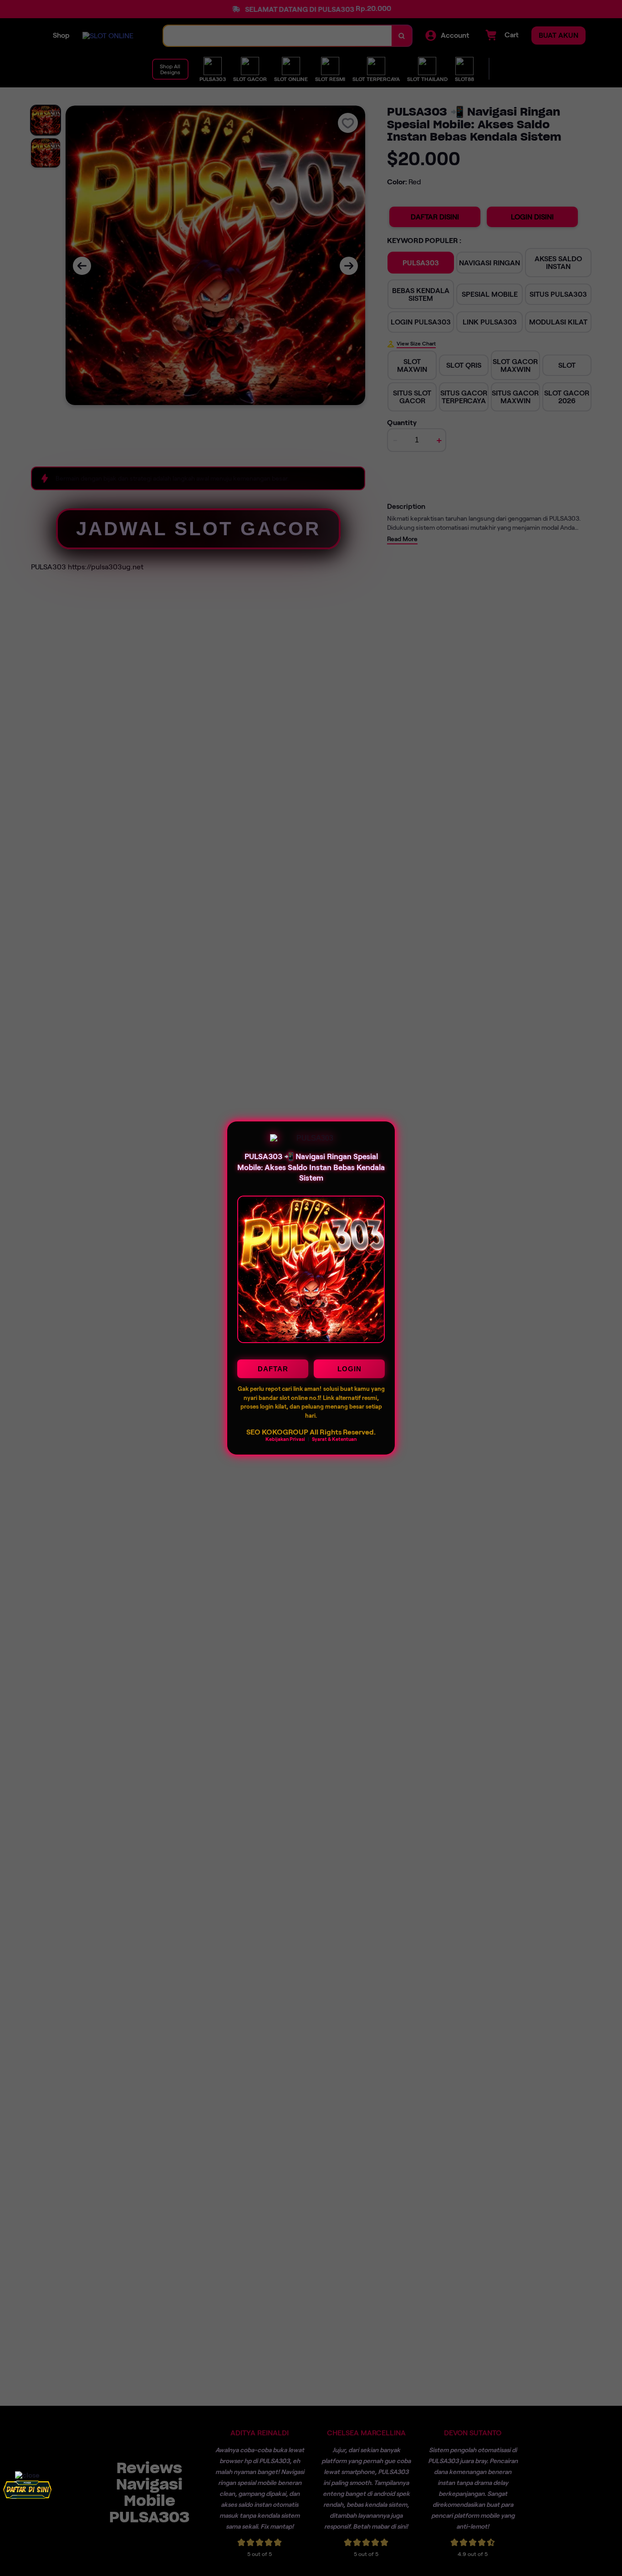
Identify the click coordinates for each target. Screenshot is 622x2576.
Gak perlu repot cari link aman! (280, 1389)
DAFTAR (273, 1369)
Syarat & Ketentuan (334, 1439)
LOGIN (349, 1369)
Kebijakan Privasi (285, 1439)
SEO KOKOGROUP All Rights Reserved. (311, 1432)
